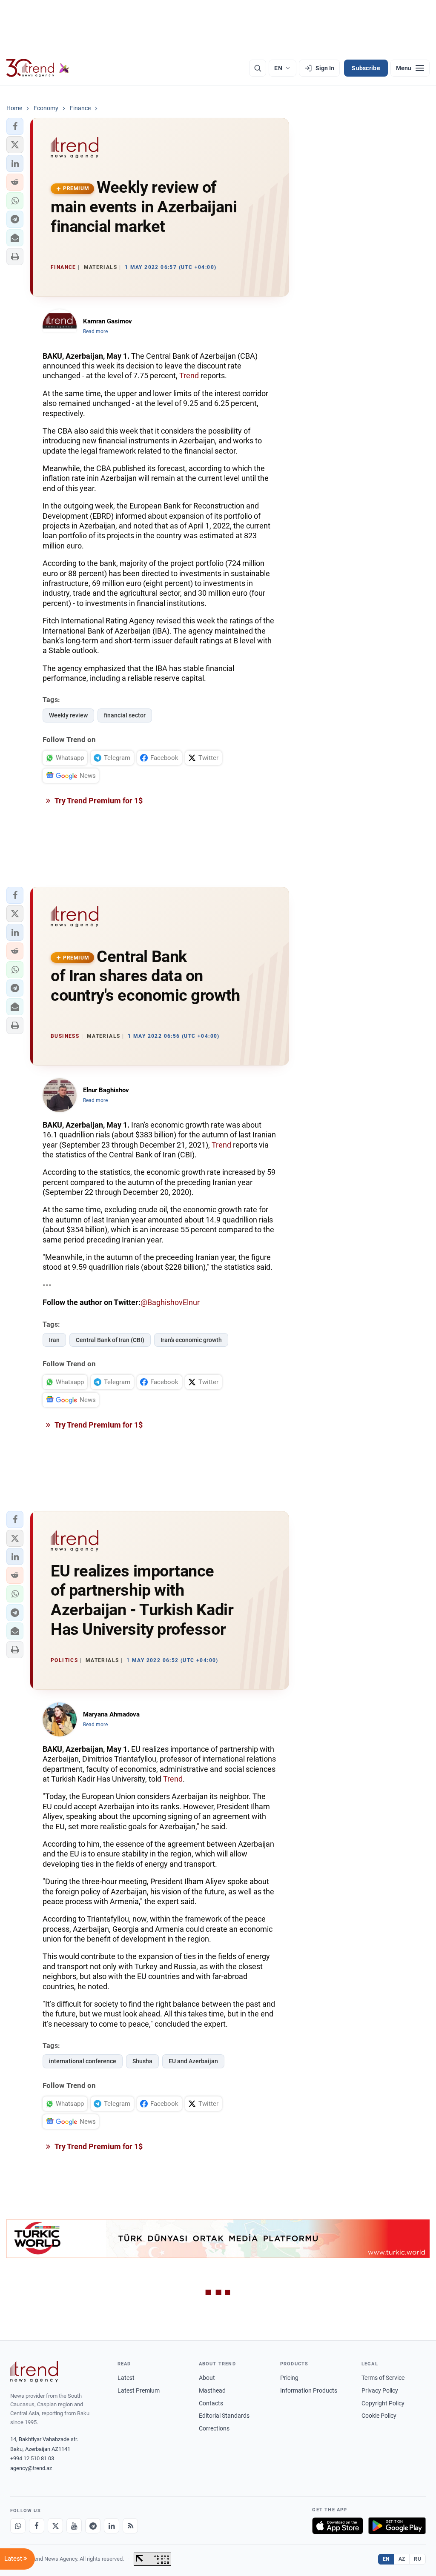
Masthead (212, 2390)
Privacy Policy (380, 2390)
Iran (54, 1340)
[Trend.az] (38, 68)
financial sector (125, 715)
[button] (15, 126)
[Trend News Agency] (34, 2372)
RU (417, 2559)
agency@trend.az (31, 2468)
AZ (402, 2559)
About (207, 2378)
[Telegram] (93, 2526)
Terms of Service (383, 2378)
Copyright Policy (383, 2403)
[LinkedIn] (112, 2526)
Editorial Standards (224, 2416)
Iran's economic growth (191, 1340)
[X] (55, 2526)
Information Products (309, 2390)
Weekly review (68, 715)
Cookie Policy (379, 2416)
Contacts (211, 2403)
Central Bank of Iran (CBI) (110, 1340)
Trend (189, 376)
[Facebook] (37, 2526)
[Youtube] (74, 2526)
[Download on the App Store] (338, 2526)
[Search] (258, 68)
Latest (126, 2378)
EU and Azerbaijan (193, 2061)
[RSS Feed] (130, 2526)
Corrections (214, 2428)
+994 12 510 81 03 (32, 2458)
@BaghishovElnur (170, 1302)
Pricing (289, 2378)
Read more (95, 331)
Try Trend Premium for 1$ (98, 801)
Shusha (142, 2061)
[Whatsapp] (18, 2526)
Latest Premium (139, 2390)
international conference (83, 2061)
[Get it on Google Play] (397, 2526)
